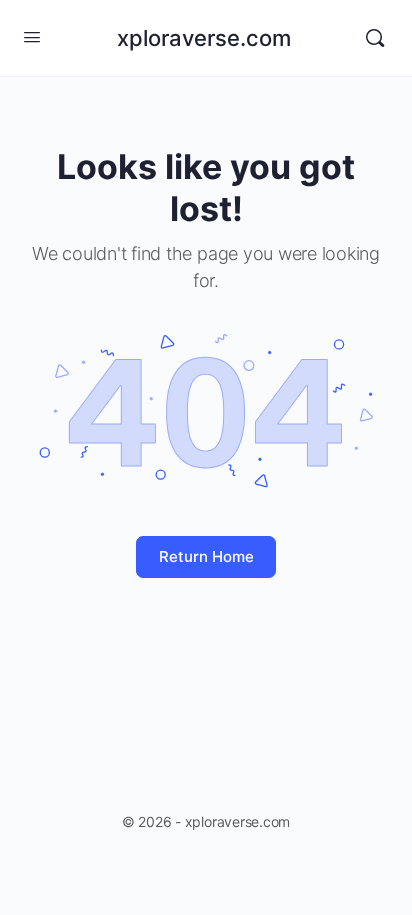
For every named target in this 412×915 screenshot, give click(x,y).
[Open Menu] (32, 36)
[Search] (375, 38)
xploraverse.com (204, 38)
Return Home (206, 556)
